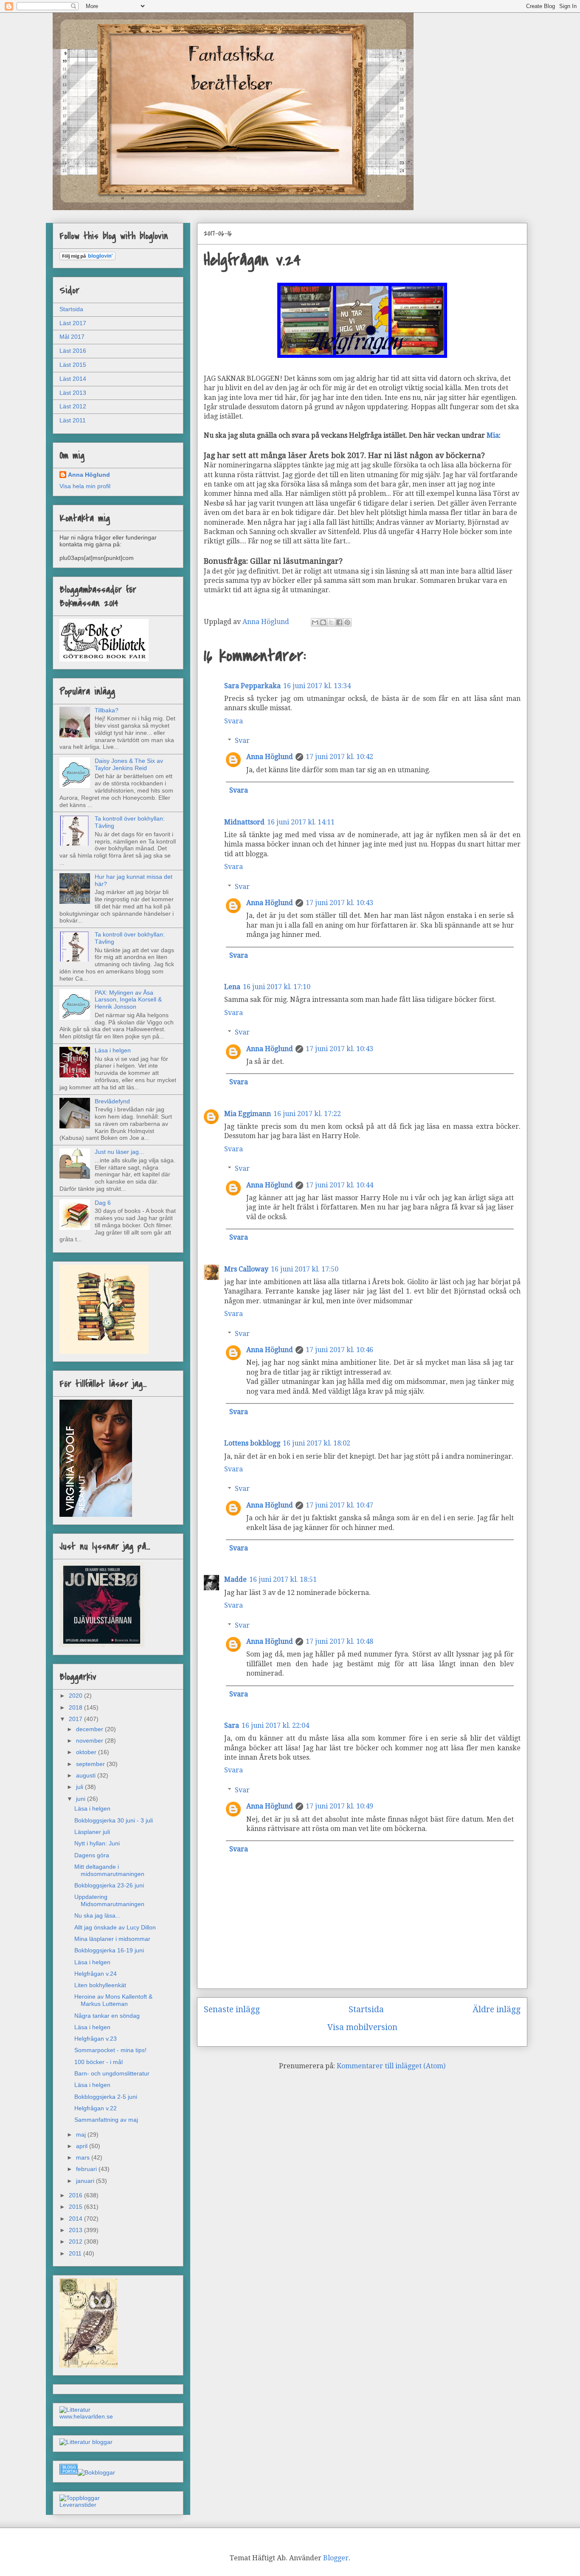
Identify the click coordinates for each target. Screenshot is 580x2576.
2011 (76, 2253)
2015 (76, 2207)
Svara (234, 721)
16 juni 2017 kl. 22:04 (275, 1725)
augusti (87, 1775)
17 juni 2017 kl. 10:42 (339, 757)
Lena (232, 987)
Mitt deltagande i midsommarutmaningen (109, 1870)
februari (87, 2169)
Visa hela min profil (85, 486)
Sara (232, 1725)
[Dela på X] (331, 622)
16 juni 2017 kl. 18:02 (317, 1443)
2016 (76, 2195)
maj (82, 2134)
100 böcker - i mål (99, 2062)
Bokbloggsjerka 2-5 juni (106, 2097)
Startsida (366, 2009)
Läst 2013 (73, 393)
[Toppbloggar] (80, 2498)
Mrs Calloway (246, 1269)
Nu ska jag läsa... (97, 1915)
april (83, 2146)
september (91, 1764)
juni (82, 1799)
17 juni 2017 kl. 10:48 (339, 1641)
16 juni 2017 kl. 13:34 (317, 686)
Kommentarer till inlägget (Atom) (391, 2066)
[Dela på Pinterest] (347, 622)
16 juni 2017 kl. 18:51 (283, 1579)
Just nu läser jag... (119, 1152)
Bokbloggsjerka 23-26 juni (109, 1885)
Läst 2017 (73, 323)
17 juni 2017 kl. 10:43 (339, 903)
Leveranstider (78, 2505)
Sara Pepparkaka (252, 686)
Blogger (336, 2558)
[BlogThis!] (323, 622)
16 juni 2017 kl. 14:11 (301, 822)
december (90, 1729)
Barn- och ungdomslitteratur (112, 2073)
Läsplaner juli (92, 1832)
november (90, 1741)
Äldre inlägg (497, 2009)
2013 (76, 2230)
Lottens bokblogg (252, 1443)
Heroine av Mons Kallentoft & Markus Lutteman (113, 2000)
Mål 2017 (72, 337)
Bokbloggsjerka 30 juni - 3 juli (114, 1820)
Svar (242, 741)
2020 (76, 1696)
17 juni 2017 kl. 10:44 (339, 1185)
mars (84, 2157)
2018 (76, 1707)
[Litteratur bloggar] (86, 2442)
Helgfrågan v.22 (96, 2108)
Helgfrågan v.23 (96, 2039)
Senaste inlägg (232, 2009)
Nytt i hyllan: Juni (97, 1843)
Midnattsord (244, 822)
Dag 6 (103, 1203)
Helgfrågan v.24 (96, 1974)
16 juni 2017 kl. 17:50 (305, 1269)
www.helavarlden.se (86, 2416)
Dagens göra (92, 1855)
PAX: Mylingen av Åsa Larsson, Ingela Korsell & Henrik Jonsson (128, 1000)
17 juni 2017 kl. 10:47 (339, 1505)
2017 (76, 1719)
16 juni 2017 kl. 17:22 (307, 1114)
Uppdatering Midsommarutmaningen (109, 1900)
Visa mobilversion (362, 2027)
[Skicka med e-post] (315, 622)
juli (80, 1787)
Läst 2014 (73, 379)
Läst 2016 (73, 351)
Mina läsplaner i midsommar (112, 1939)
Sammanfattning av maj (106, 2120)
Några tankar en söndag (107, 2016)
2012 (76, 2241)
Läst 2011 (73, 420)
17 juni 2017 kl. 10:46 (339, 1350)
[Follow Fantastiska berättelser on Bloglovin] (87, 258)
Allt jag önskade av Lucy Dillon (115, 1927)
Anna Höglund (270, 757)
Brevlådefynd (112, 1101)
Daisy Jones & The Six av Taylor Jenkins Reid (129, 764)
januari (86, 2181)
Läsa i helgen (113, 1050)
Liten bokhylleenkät (100, 1985)
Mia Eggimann (248, 1114)
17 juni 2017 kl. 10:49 (339, 1806)
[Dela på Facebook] (339, 622)
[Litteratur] (75, 2410)
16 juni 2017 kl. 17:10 (277, 987)
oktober (87, 1752)
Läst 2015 (73, 365)
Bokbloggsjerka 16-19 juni (109, 1950)
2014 (76, 2219)
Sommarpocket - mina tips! (110, 2050)
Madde (235, 1579)
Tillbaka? (107, 710)
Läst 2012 (73, 406)
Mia (493, 435)
